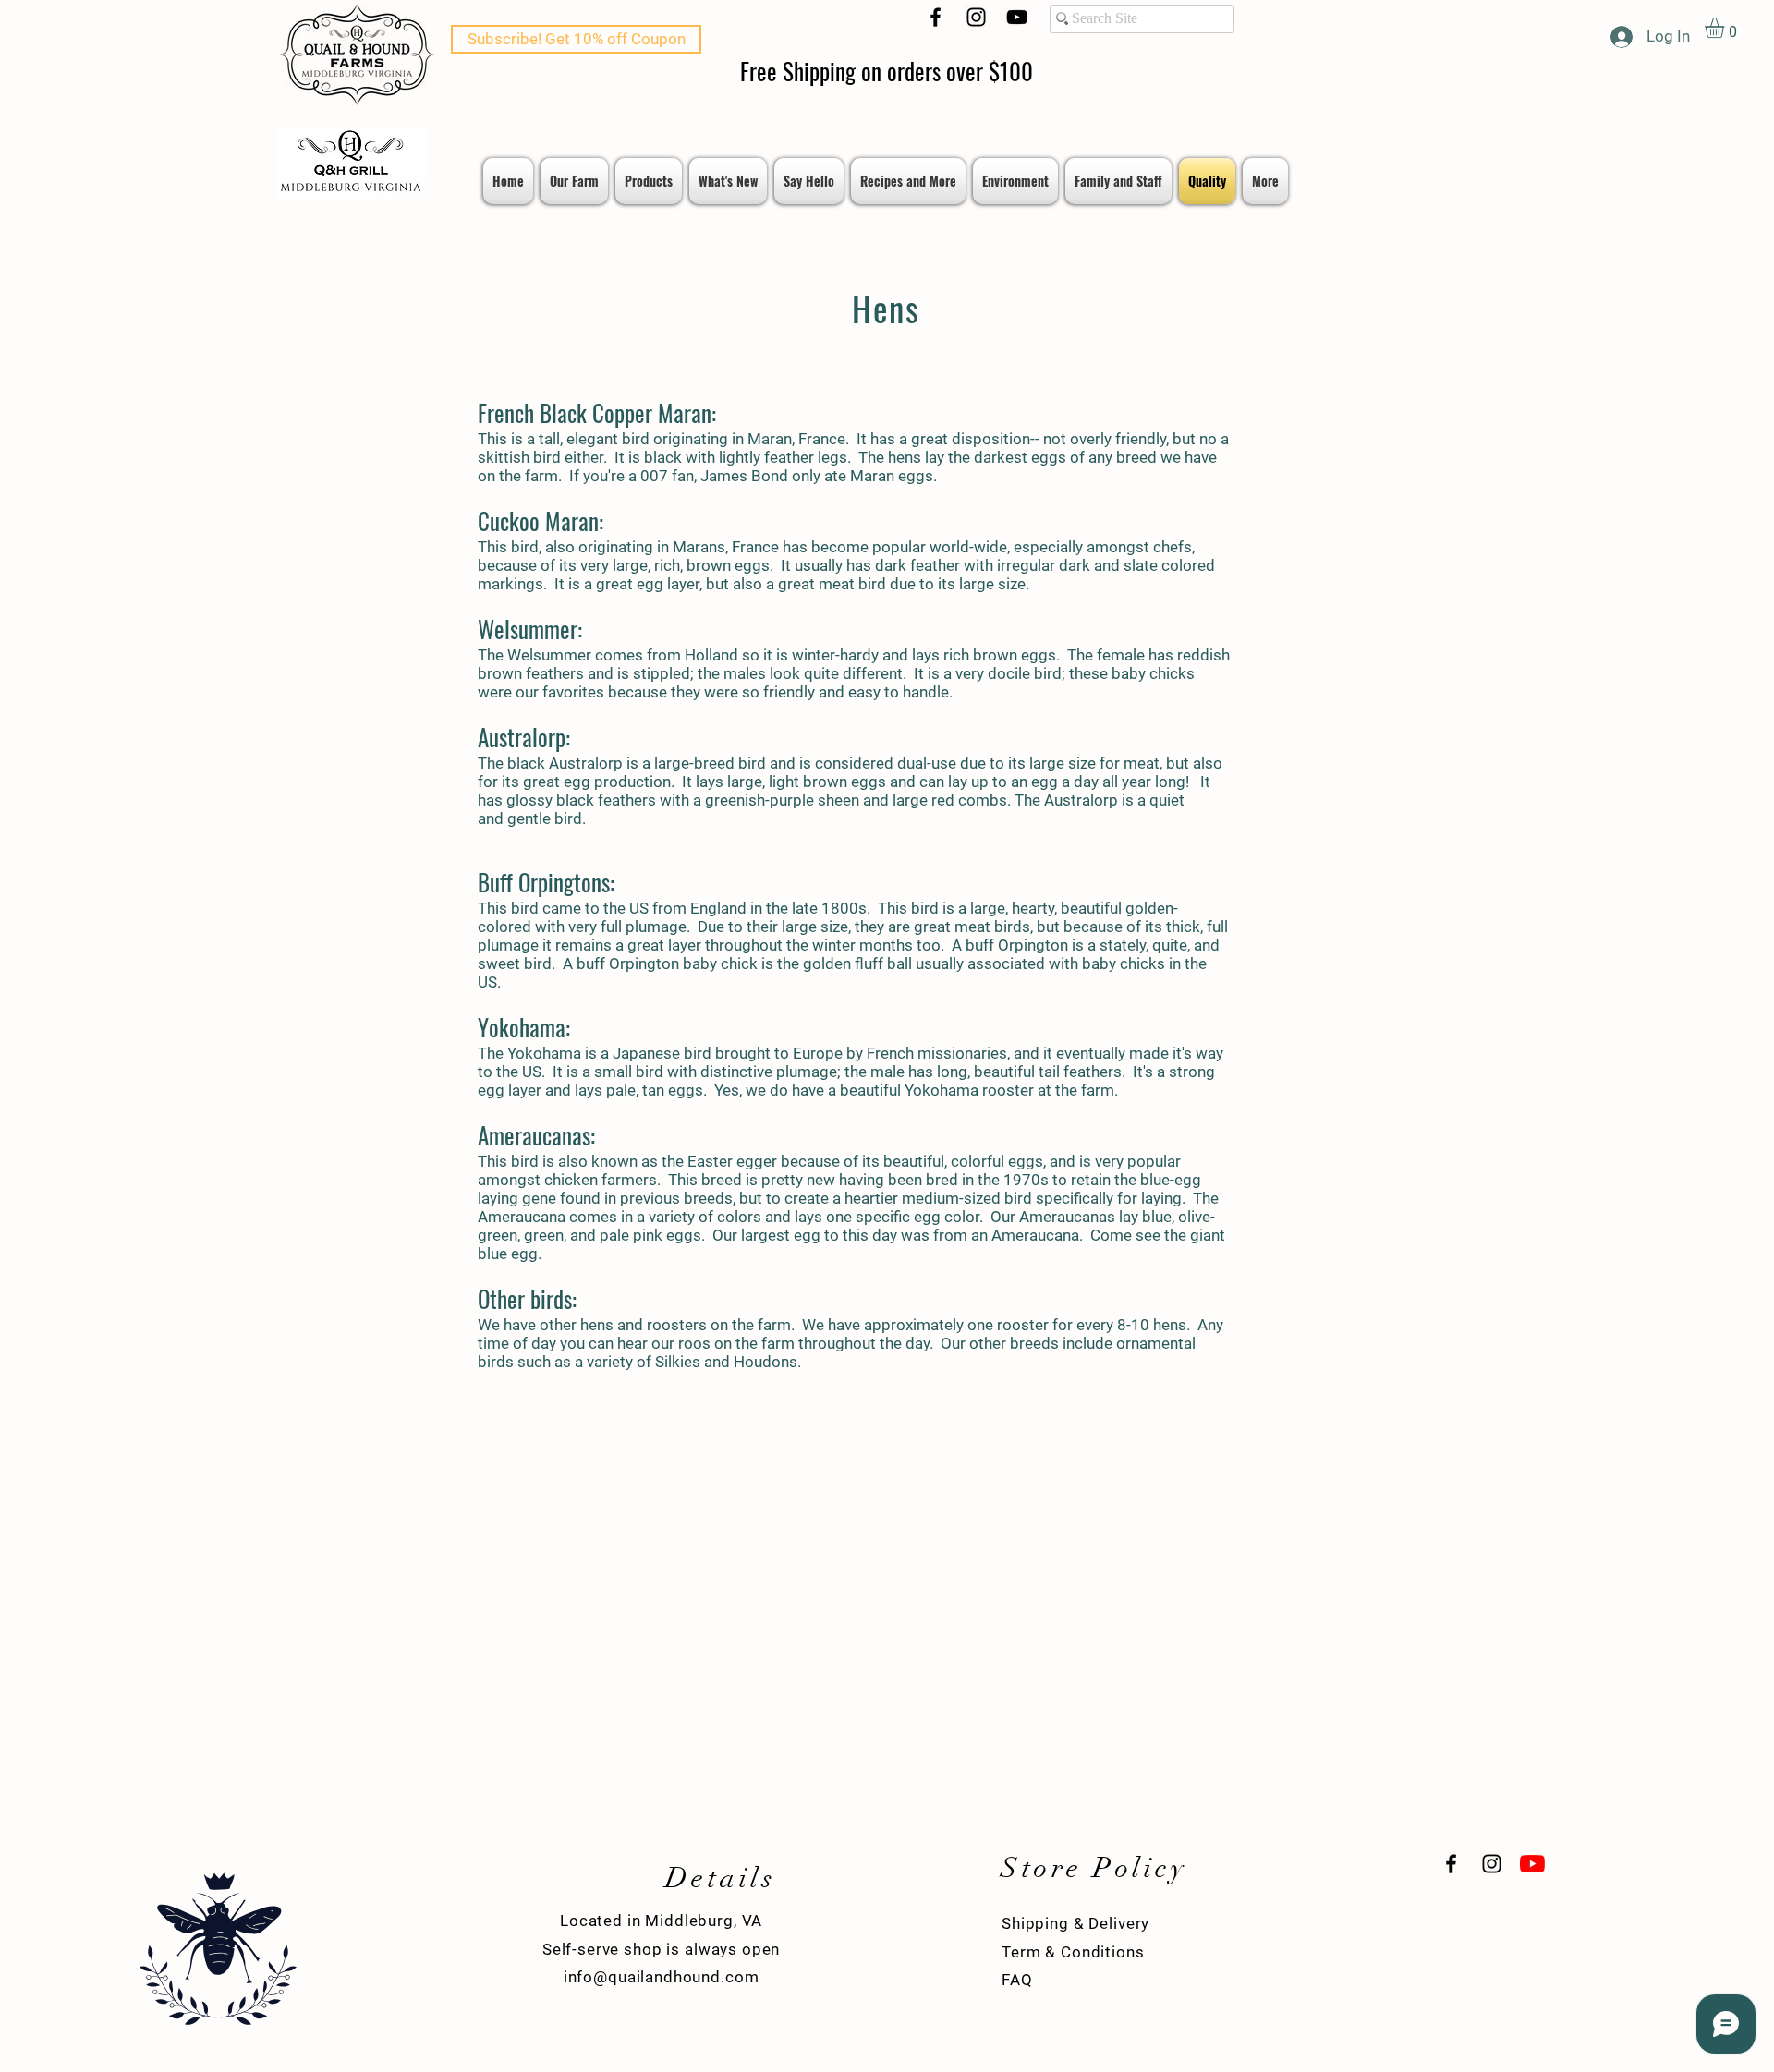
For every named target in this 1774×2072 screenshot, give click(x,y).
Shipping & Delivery (1075, 1923)
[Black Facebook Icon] (936, 17)
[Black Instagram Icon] (976, 17)
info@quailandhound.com (662, 1977)
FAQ (1017, 1980)
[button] (1726, 28)
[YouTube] (1017, 17)
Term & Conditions (1073, 1952)
